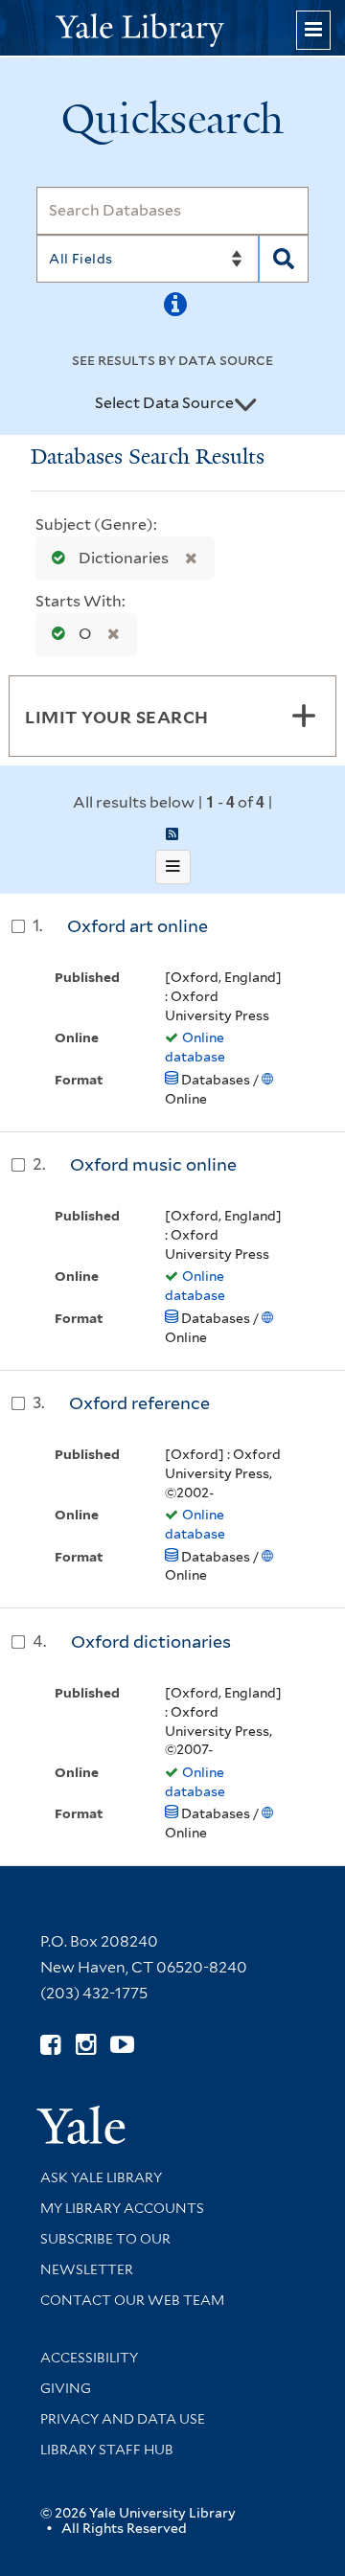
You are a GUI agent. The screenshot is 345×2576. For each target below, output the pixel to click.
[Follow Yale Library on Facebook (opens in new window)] (50, 2045)
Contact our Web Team (132, 2300)
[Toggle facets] (304, 716)
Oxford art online (138, 926)
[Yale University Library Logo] (172, 28)
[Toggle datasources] (245, 404)
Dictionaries (124, 558)
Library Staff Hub (107, 2450)
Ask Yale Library (101, 2177)
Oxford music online (153, 1164)
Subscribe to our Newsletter (105, 2254)
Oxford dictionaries (151, 1641)
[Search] (284, 259)
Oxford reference (139, 1403)
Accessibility (89, 2358)
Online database (195, 1047)
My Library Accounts (122, 2208)
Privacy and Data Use (123, 2419)
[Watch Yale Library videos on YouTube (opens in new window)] (122, 2045)
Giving (66, 2388)
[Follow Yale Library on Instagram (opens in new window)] (86, 2045)
